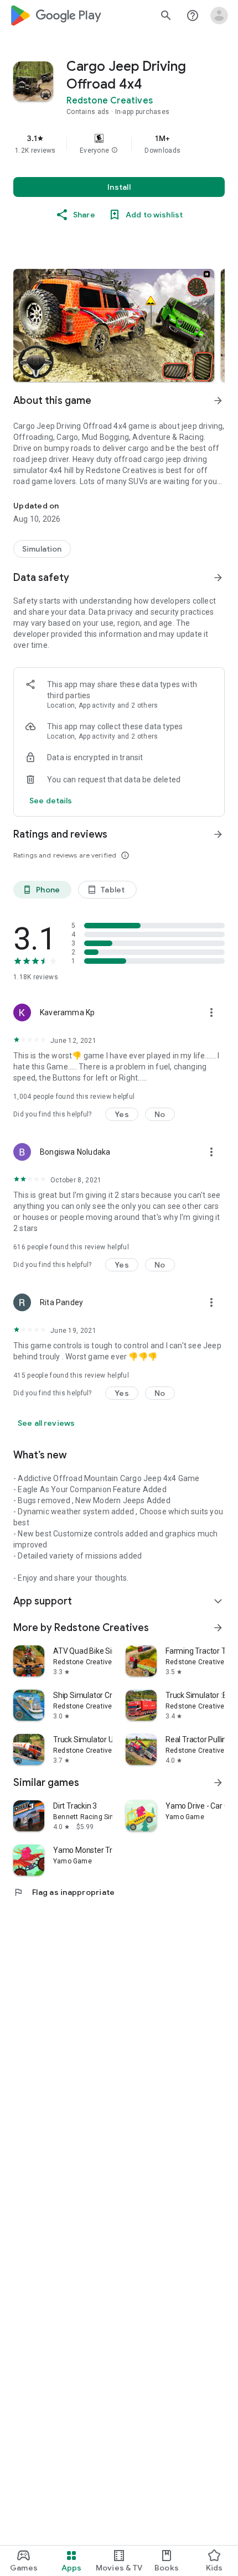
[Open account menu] (219, 15)
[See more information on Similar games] (218, 1783)
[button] (115, 150)
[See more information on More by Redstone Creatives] (218, 1628)
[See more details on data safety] (51, 801)
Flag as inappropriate (64, 1892)
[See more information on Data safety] (218, 578)
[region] (119, 144)
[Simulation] (42, 549)
